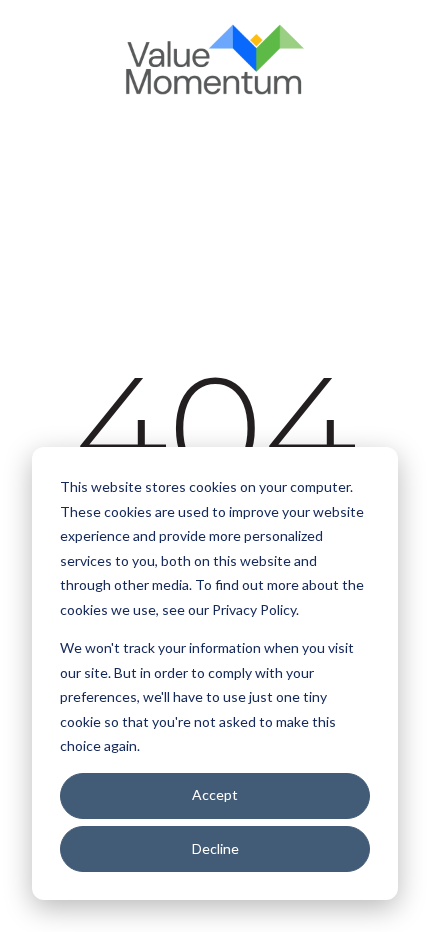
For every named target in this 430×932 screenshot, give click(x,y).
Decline (215, 848)
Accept (215, 794)
